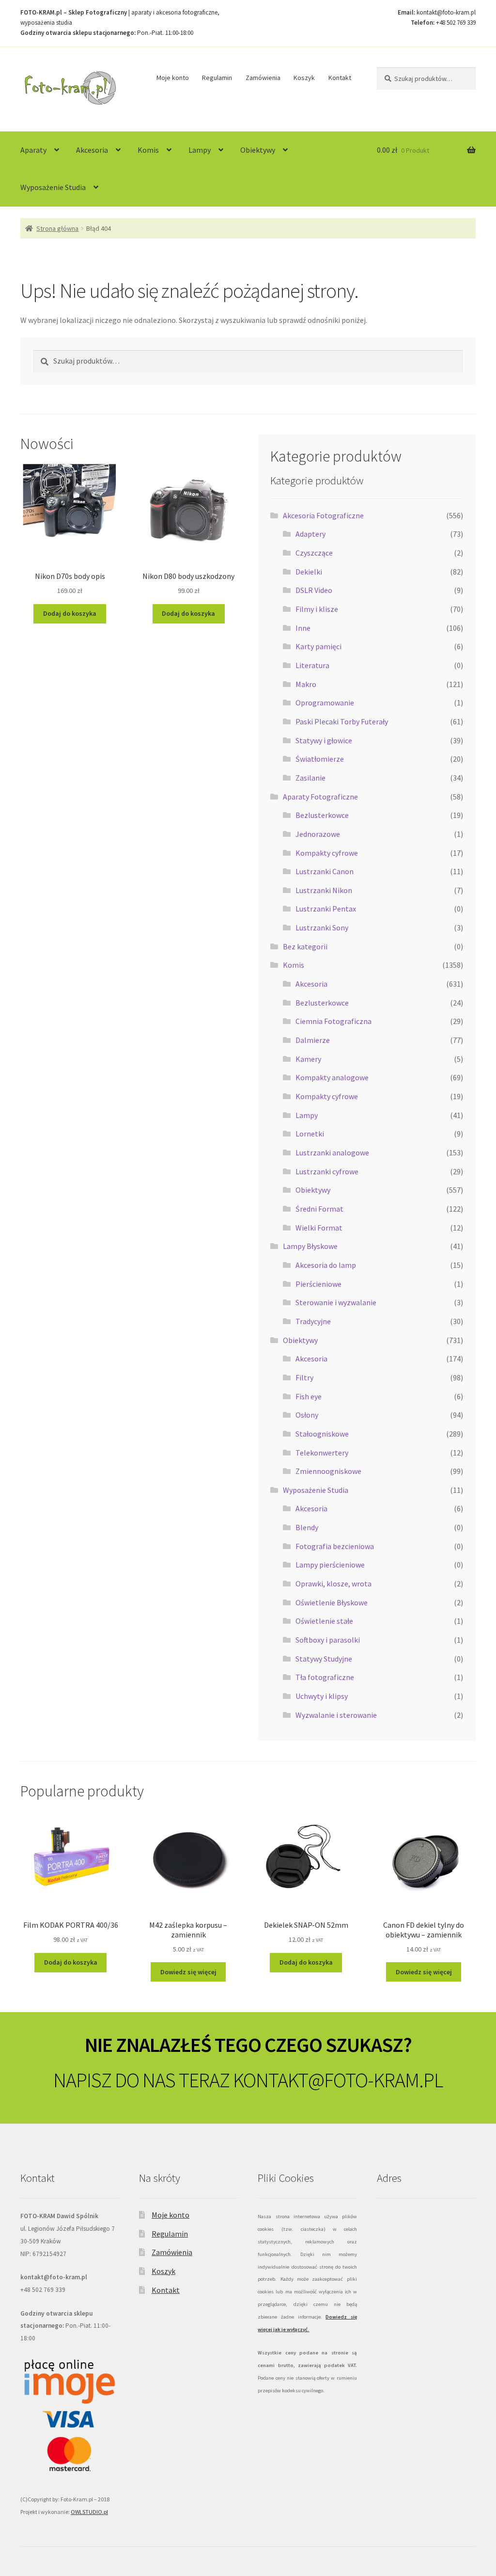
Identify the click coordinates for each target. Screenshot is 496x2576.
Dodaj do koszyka (70, 613)
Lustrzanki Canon (325, 871)
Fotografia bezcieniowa (335, 1546)
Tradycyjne (313, 1321)
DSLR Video (314, 590)
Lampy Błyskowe (310, 1246)
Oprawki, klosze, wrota (333, 1584)
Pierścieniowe (318, 1284)
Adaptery (310, 534)
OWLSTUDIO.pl (89, 2512)
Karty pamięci (318, 646)
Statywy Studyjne (324, 1659)
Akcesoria (92, 150)
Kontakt (340, 78)
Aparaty (33, 150)
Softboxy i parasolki (328, 1640)
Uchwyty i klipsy (322, 1696)
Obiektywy (258, 150)
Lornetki (310, 1134)
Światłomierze (320, 759)
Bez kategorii (305, 946)
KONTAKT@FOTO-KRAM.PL (338, 2080)
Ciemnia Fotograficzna (333, 1021)
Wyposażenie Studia (53, 187)
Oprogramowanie (325, 703)
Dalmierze (313, 1040)
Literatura (312, 665)
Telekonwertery (322, 1453)
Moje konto (173, 78)
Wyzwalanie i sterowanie (336, 1715)
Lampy (200, 150)
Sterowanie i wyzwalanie (336, 1302)
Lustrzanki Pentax (326, 909)
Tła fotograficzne (325, 1677)
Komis (148, 150)
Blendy (307, 1527)
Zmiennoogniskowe (328, 1471)
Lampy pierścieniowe (330, 1565)
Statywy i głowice (324, 740)
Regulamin (217, 78)
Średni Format (319, 1209)
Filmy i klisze (317, 609)
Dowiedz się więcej (188, 1972)
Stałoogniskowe (322, 1434)
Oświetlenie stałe (324, 1621)
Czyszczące (314, 553)
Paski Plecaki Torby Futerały (342, 721)
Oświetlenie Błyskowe (332, 1602)
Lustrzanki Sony (322, 928)
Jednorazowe (318, 834)
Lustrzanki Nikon (324, 890)
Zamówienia (263, 78)
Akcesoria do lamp (326, 1265)
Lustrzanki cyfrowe (327, 1171)
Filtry (304, 1377)
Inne (303, 628)
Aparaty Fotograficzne (320, 797)
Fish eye (309, 1396)
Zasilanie (310, 778)
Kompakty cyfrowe (327, 853)
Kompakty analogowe (332, 1077)
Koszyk (304, 78)
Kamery (308, 1059)
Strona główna (57, 228)
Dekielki (309, 572)
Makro (306, 684)
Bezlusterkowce (322, 815)
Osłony (307, 1415)
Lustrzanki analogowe (332, 1152)
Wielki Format (319, 1228)
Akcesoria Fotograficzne (323, 515)
